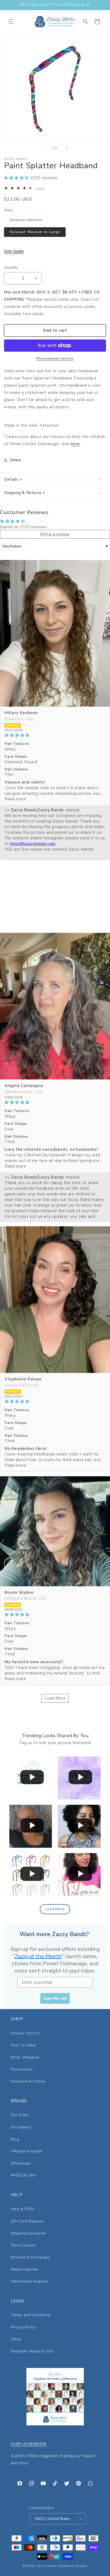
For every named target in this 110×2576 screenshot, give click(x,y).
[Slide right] (67, 149)
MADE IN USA (23, 2175)
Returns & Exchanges (30, 2257)
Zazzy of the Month (38, 1956)
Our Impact (21, 2127)
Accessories (22, 2069)
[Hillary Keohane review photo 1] (55, 633)
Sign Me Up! (55, 1998)
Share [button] (16, 460)
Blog (15, 2139)
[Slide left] (43, 149)
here (75, 444)
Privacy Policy (23, 2327)
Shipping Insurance (28, 2233)
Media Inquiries (25, 2269)
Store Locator (23, 2245)
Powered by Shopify (73, 2566)
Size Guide (14, 251)
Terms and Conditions (31, 2315)
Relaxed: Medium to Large (35, 232)
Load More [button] (55, 1698)
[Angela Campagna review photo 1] (55, 1006)
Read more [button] (15, 799)
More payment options (55, 358)
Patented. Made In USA (32, 2351)
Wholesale (21, 2163)
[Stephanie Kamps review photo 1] (55, 1300)
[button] (11, 22)
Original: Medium (29, 221)
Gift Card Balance (27, 2221)
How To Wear (24, 2045)
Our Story (20, 2115)
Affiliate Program (26, 2151)
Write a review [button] (55, 534)
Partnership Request (30, 2281)
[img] (55, 735)
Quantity (11, 268)
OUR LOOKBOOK (28, 2444)
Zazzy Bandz (47, 2566)
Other (16, 2339)
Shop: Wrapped (25, 2057)
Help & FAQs (23, 2209)
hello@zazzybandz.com (33, 844)
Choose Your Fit (25, 2033)
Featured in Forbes (28, 2081)
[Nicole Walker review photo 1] (55, 1531)
